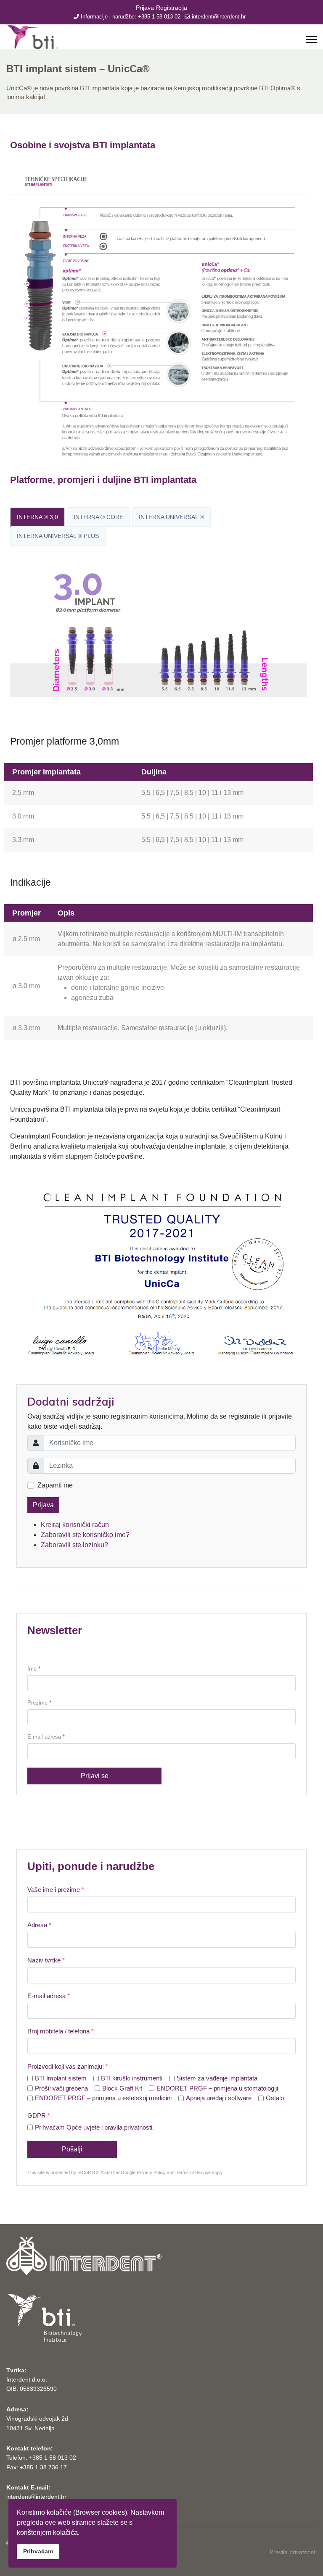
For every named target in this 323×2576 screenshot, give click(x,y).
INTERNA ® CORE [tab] (98, 517)
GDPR (39, 2116)
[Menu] (311, 39)
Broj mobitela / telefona (61, 2031)
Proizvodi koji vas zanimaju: (68, 2066)
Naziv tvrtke (46, 1960)
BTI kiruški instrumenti (132, 2078)
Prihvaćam (38, 2551)
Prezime (39, 1703)
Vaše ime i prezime (56, 1890)
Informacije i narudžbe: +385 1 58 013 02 (131, 17)
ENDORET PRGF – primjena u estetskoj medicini (103, 2098)
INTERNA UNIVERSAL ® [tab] (171, 517)
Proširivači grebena (61, 2088)
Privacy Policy (151, 2172)
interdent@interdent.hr (219, 17)
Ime (34, 1669)
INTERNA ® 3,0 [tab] (37, 517)
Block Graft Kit (122, 2088)
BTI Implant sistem (61, 2078)
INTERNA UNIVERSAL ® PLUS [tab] (58, 536)
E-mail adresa (46, 1737)
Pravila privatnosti (293, 2552)
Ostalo (275, 2098)
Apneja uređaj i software (219, 2098)
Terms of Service (193, 2172)
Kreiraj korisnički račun (75, 1525)
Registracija (172, 8)
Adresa (39, 1925)
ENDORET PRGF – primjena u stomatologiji (217, 2088)
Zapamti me (55, 1485)
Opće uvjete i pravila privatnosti (109, 2127)
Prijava (43, 1505)
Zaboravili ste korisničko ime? (85, 1535)
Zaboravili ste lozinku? (74, 1545)
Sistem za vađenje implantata (217, 2078)
